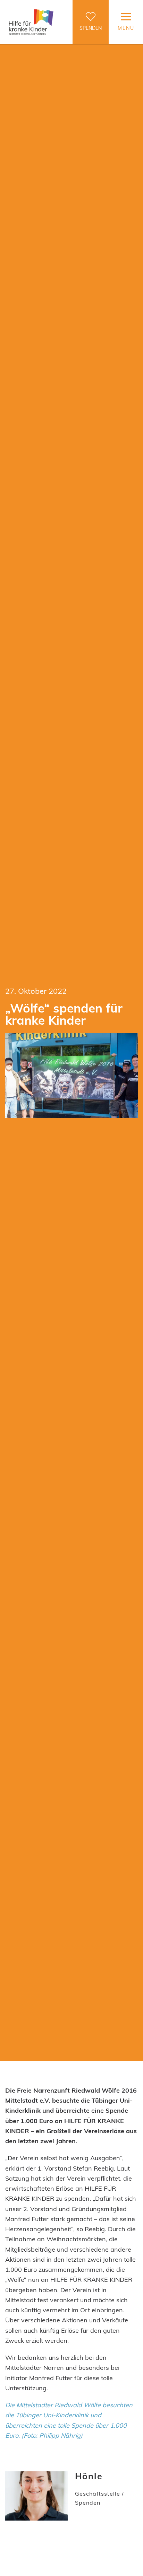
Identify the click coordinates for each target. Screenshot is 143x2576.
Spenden (91, 28)
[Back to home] (31, 22)
